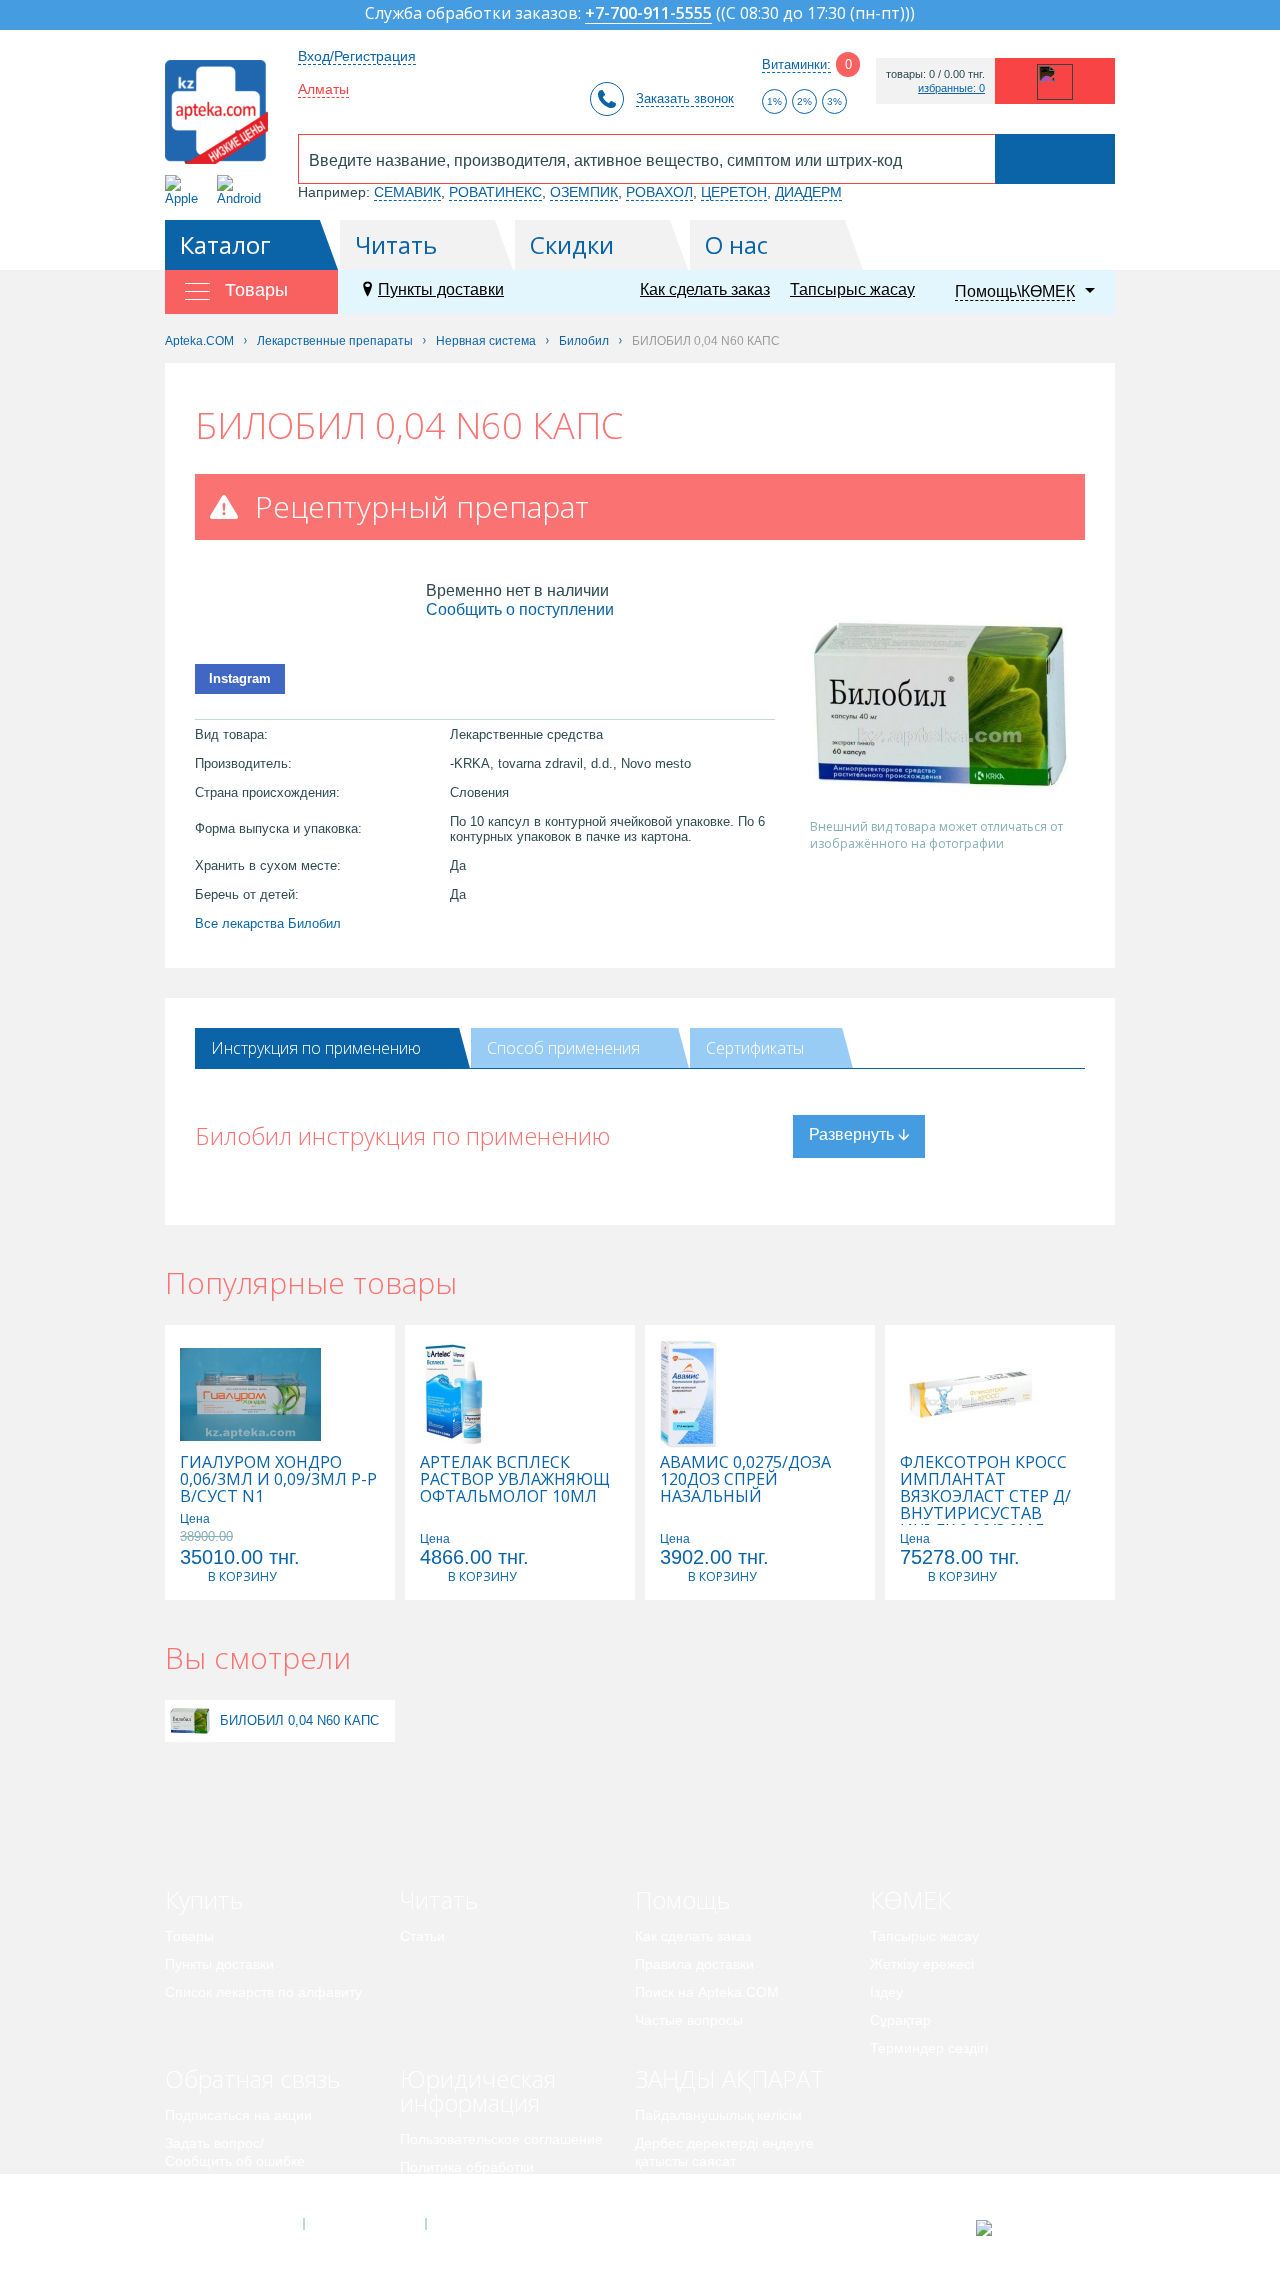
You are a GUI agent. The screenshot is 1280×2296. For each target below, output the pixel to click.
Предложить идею (224, 2189)
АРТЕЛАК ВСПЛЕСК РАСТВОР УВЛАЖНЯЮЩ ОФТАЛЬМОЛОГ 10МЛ (515, 1479)
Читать (396, 244)
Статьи (422, 1936)
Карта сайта (487, 2224)
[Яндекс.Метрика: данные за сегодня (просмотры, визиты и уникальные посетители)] (1033, 2228)
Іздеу (886, 1992)
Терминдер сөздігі (929, 2048)
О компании (363, 2224)
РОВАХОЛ (659, 192)
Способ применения (563, 1048)
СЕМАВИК (407, 192)
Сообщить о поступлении (520, 609)
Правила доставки (694, 1964)
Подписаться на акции (238, 2115)
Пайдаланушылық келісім (718, 2115)
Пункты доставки (441, 289)
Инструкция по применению (316, 1048)
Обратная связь (252, 2078)
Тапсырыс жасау (852, 289)
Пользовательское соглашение (501, 2139)
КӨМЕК (910, 1899)
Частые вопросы (689, 2020)
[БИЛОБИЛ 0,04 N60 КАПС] (190, 1720)
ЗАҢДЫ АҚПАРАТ (729, 2078)
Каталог (225, 244)
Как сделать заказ (705, 289)
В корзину (242, 1576)
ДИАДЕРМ (808, 192)
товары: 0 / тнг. (935, 74)
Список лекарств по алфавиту (263, 1992)
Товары (189, 1936)
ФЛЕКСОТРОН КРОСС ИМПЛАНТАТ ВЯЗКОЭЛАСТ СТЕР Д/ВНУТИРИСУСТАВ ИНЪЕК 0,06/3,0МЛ (985, 1496)
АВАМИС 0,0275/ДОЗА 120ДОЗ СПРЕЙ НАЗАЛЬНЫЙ (745, 1479)
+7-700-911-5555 (648, 14)
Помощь (682, 1899)
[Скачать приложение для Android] (242, 190)
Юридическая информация (478, 2090)
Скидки (572, 244)
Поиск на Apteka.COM (707, 1992)
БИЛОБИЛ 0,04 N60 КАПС (299, 1720)
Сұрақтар (900, 2020)
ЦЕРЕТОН (734, 192)
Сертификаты (755, 1048)
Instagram (240, 678)
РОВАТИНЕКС (495, 192)
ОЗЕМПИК (584, 192)
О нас (736, 244)
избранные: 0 (951, 88)
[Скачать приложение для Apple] (185, 190)
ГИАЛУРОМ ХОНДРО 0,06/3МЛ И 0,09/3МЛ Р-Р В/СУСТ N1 (278, 1479)
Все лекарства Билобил (268, 923)
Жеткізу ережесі (922, 1964)
